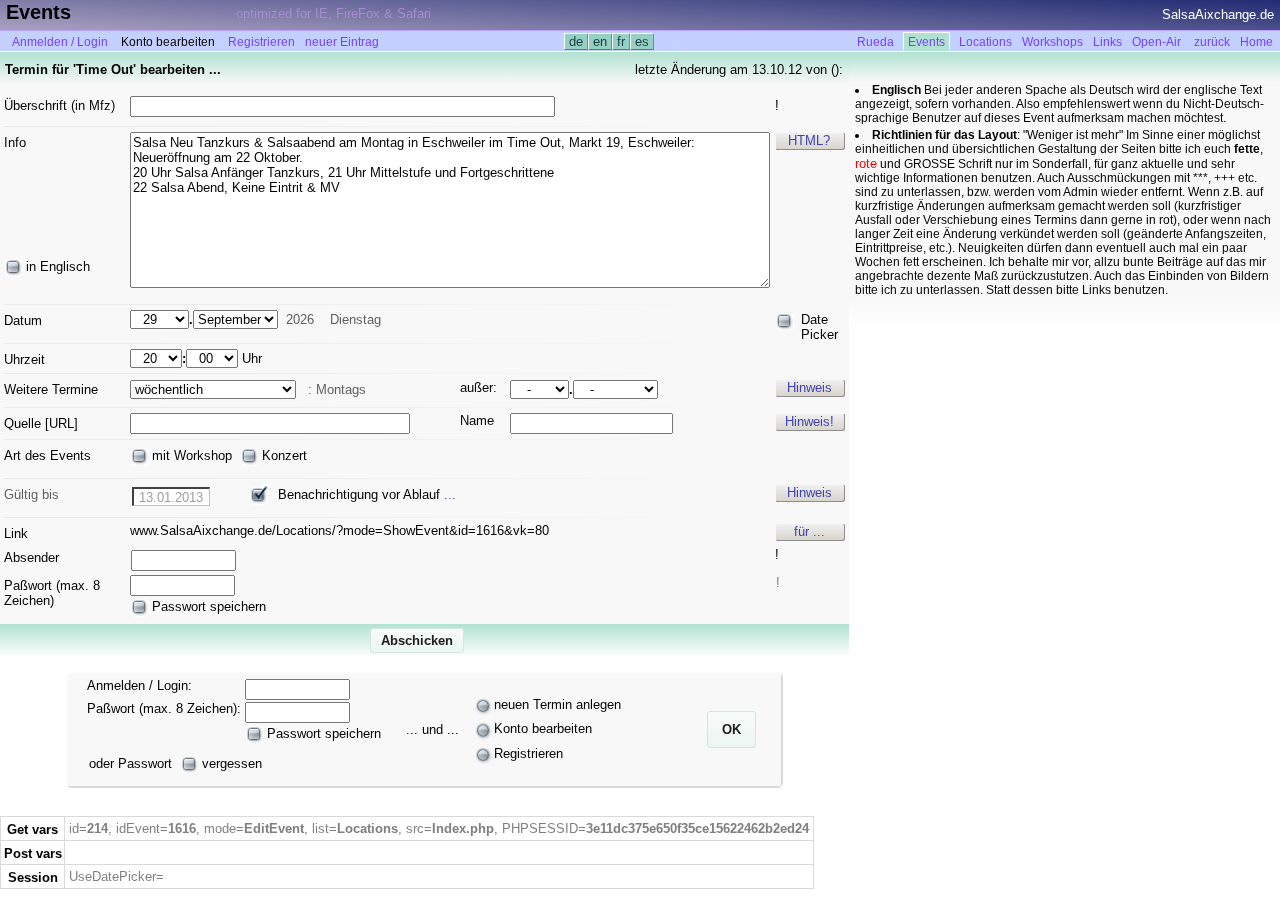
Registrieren (261, 42)
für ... (809, 531)
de (576, 41)
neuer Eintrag (342, 42)
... (450, 494)
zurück (1212, 42)
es (642, 41)
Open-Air (1156, 42)
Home (1256, 42)
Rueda (875, 42)
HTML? (809, 140)
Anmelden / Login (60, 42)
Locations (985, 42)
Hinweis (809, 387)
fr (621, 41)
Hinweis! (809, 421)
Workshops (1052, 42)
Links (1107, 42)
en (600, 41)
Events (926, 42)
